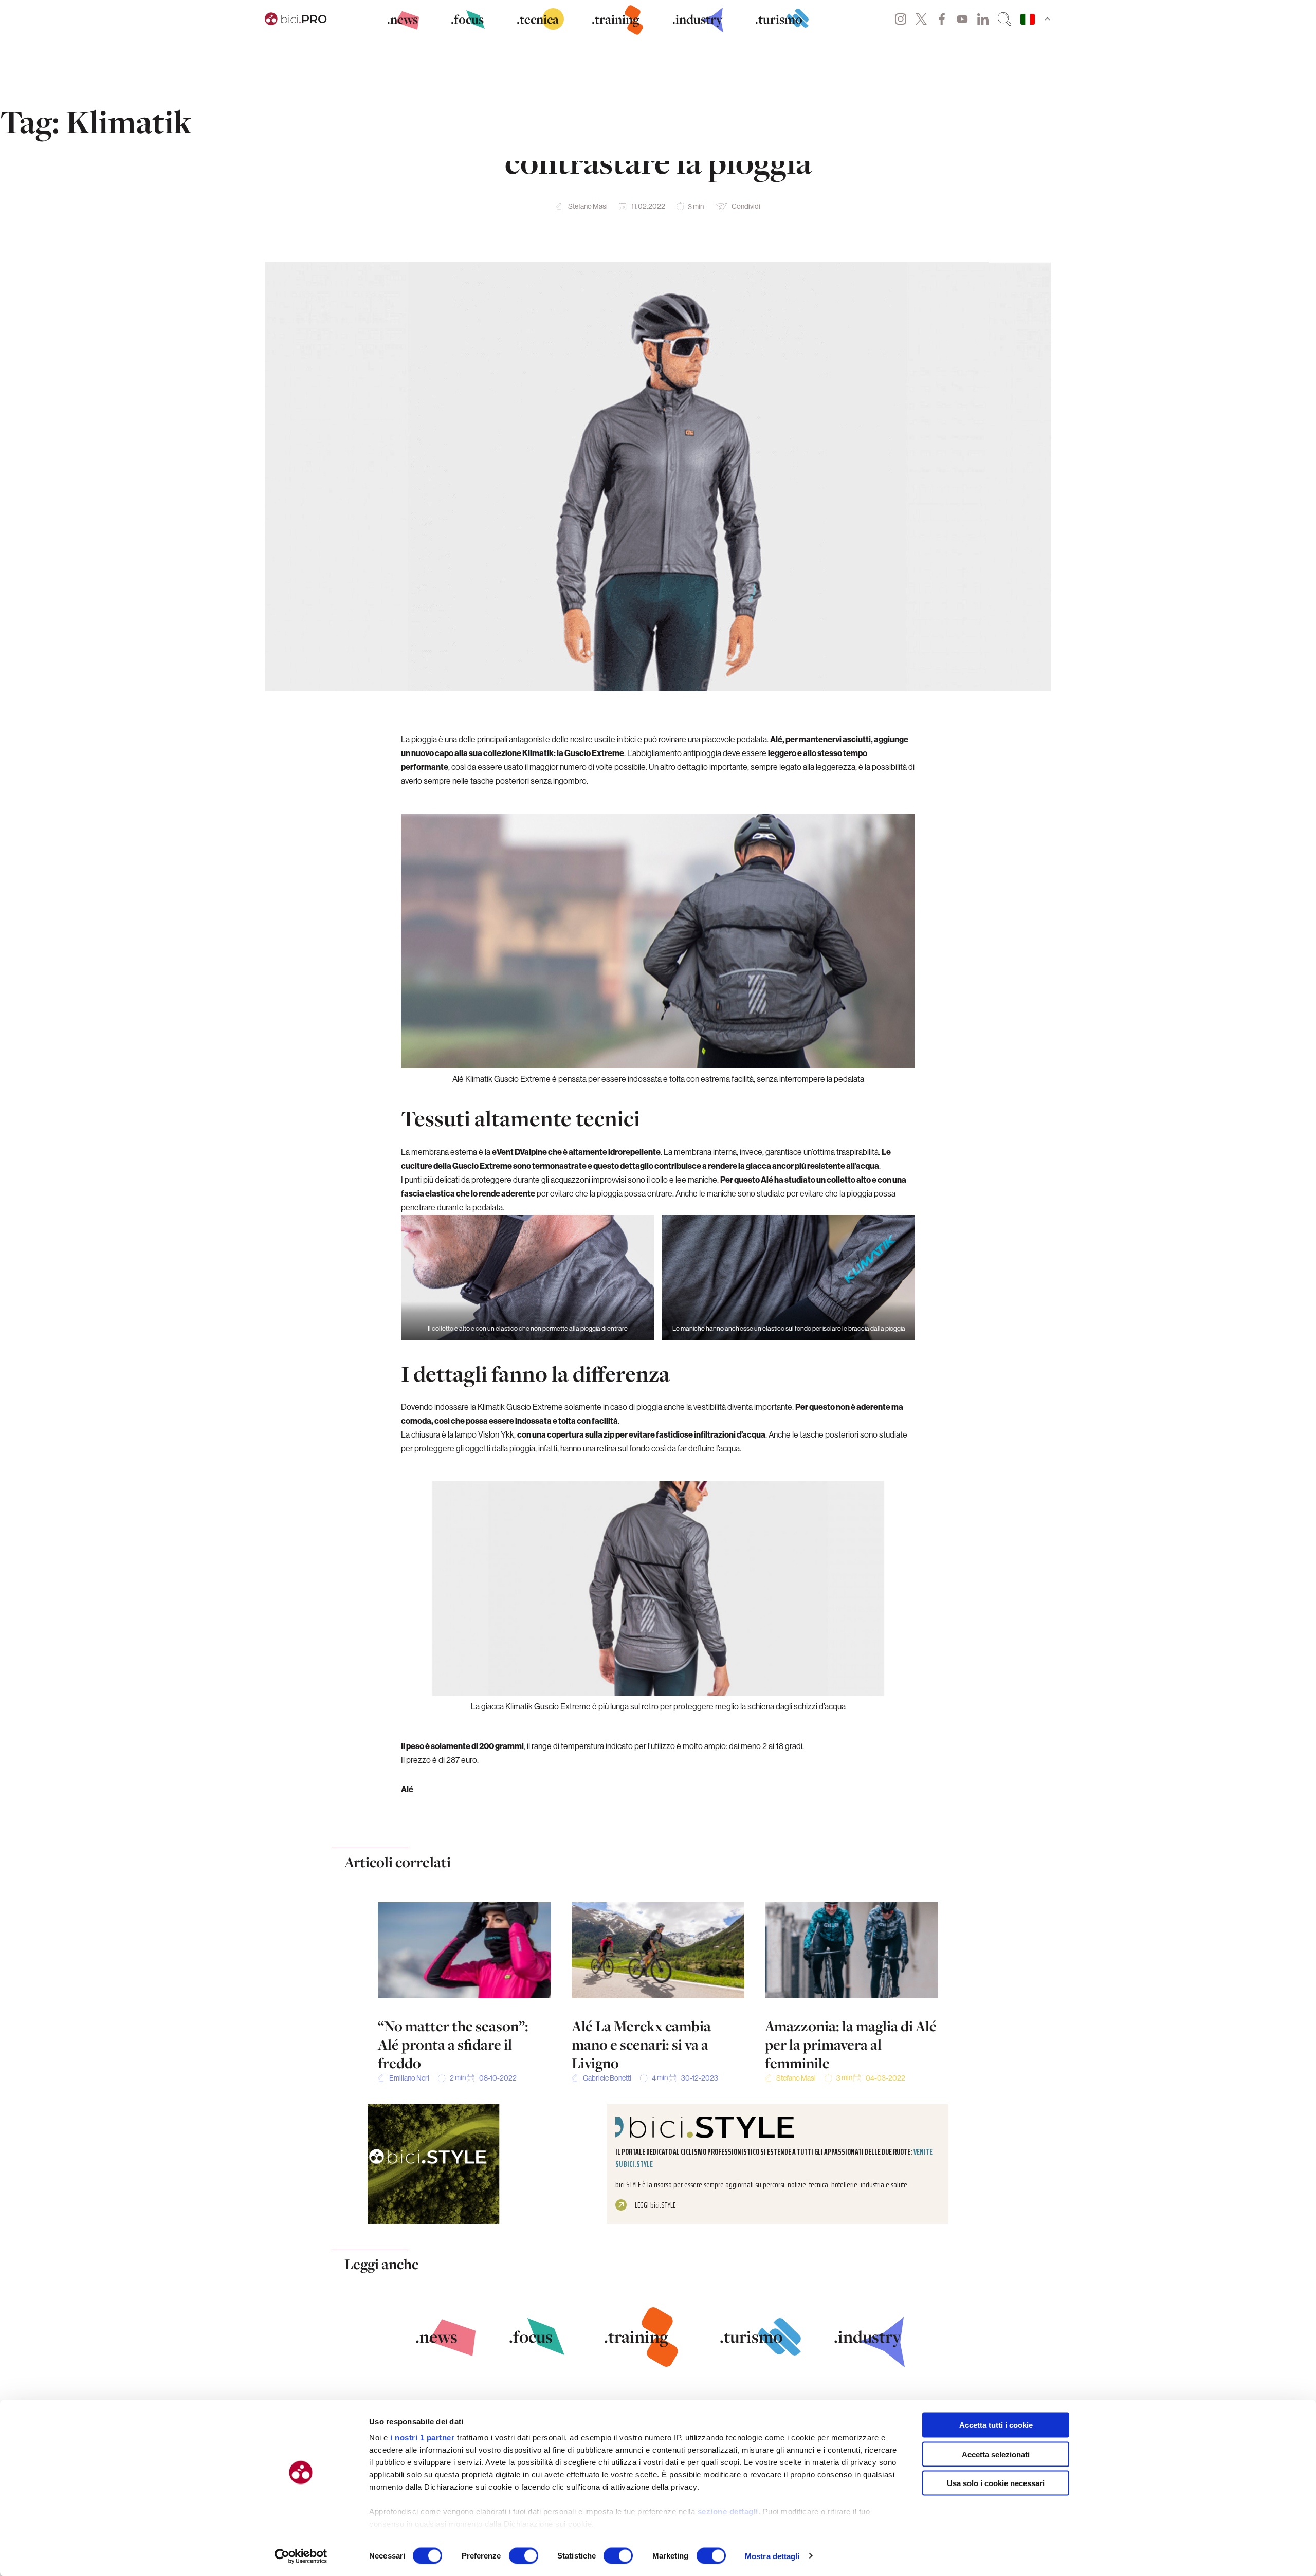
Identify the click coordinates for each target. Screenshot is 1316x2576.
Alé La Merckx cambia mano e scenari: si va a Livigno (641, 2045)
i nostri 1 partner (422, 2437)
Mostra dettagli (772, 2556)
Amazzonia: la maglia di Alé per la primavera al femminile (851, 2045)
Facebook (942, 19)
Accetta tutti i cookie (996, 2425)
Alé (407, 1789)
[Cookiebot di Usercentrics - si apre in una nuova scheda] (301, 2556)
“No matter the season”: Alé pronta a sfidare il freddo (453, 2045)
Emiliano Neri (409, 2078)
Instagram (901, 19)
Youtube (962, 19)
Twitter (921, 19)
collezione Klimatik (518, 753)
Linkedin (983, 19)
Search (1004, 19)
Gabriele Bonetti (607, 2078)
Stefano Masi (588, 206)
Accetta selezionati (996, 2454)
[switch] (524, 2555)
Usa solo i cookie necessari (996, 2483)
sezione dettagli (728, 2511)
